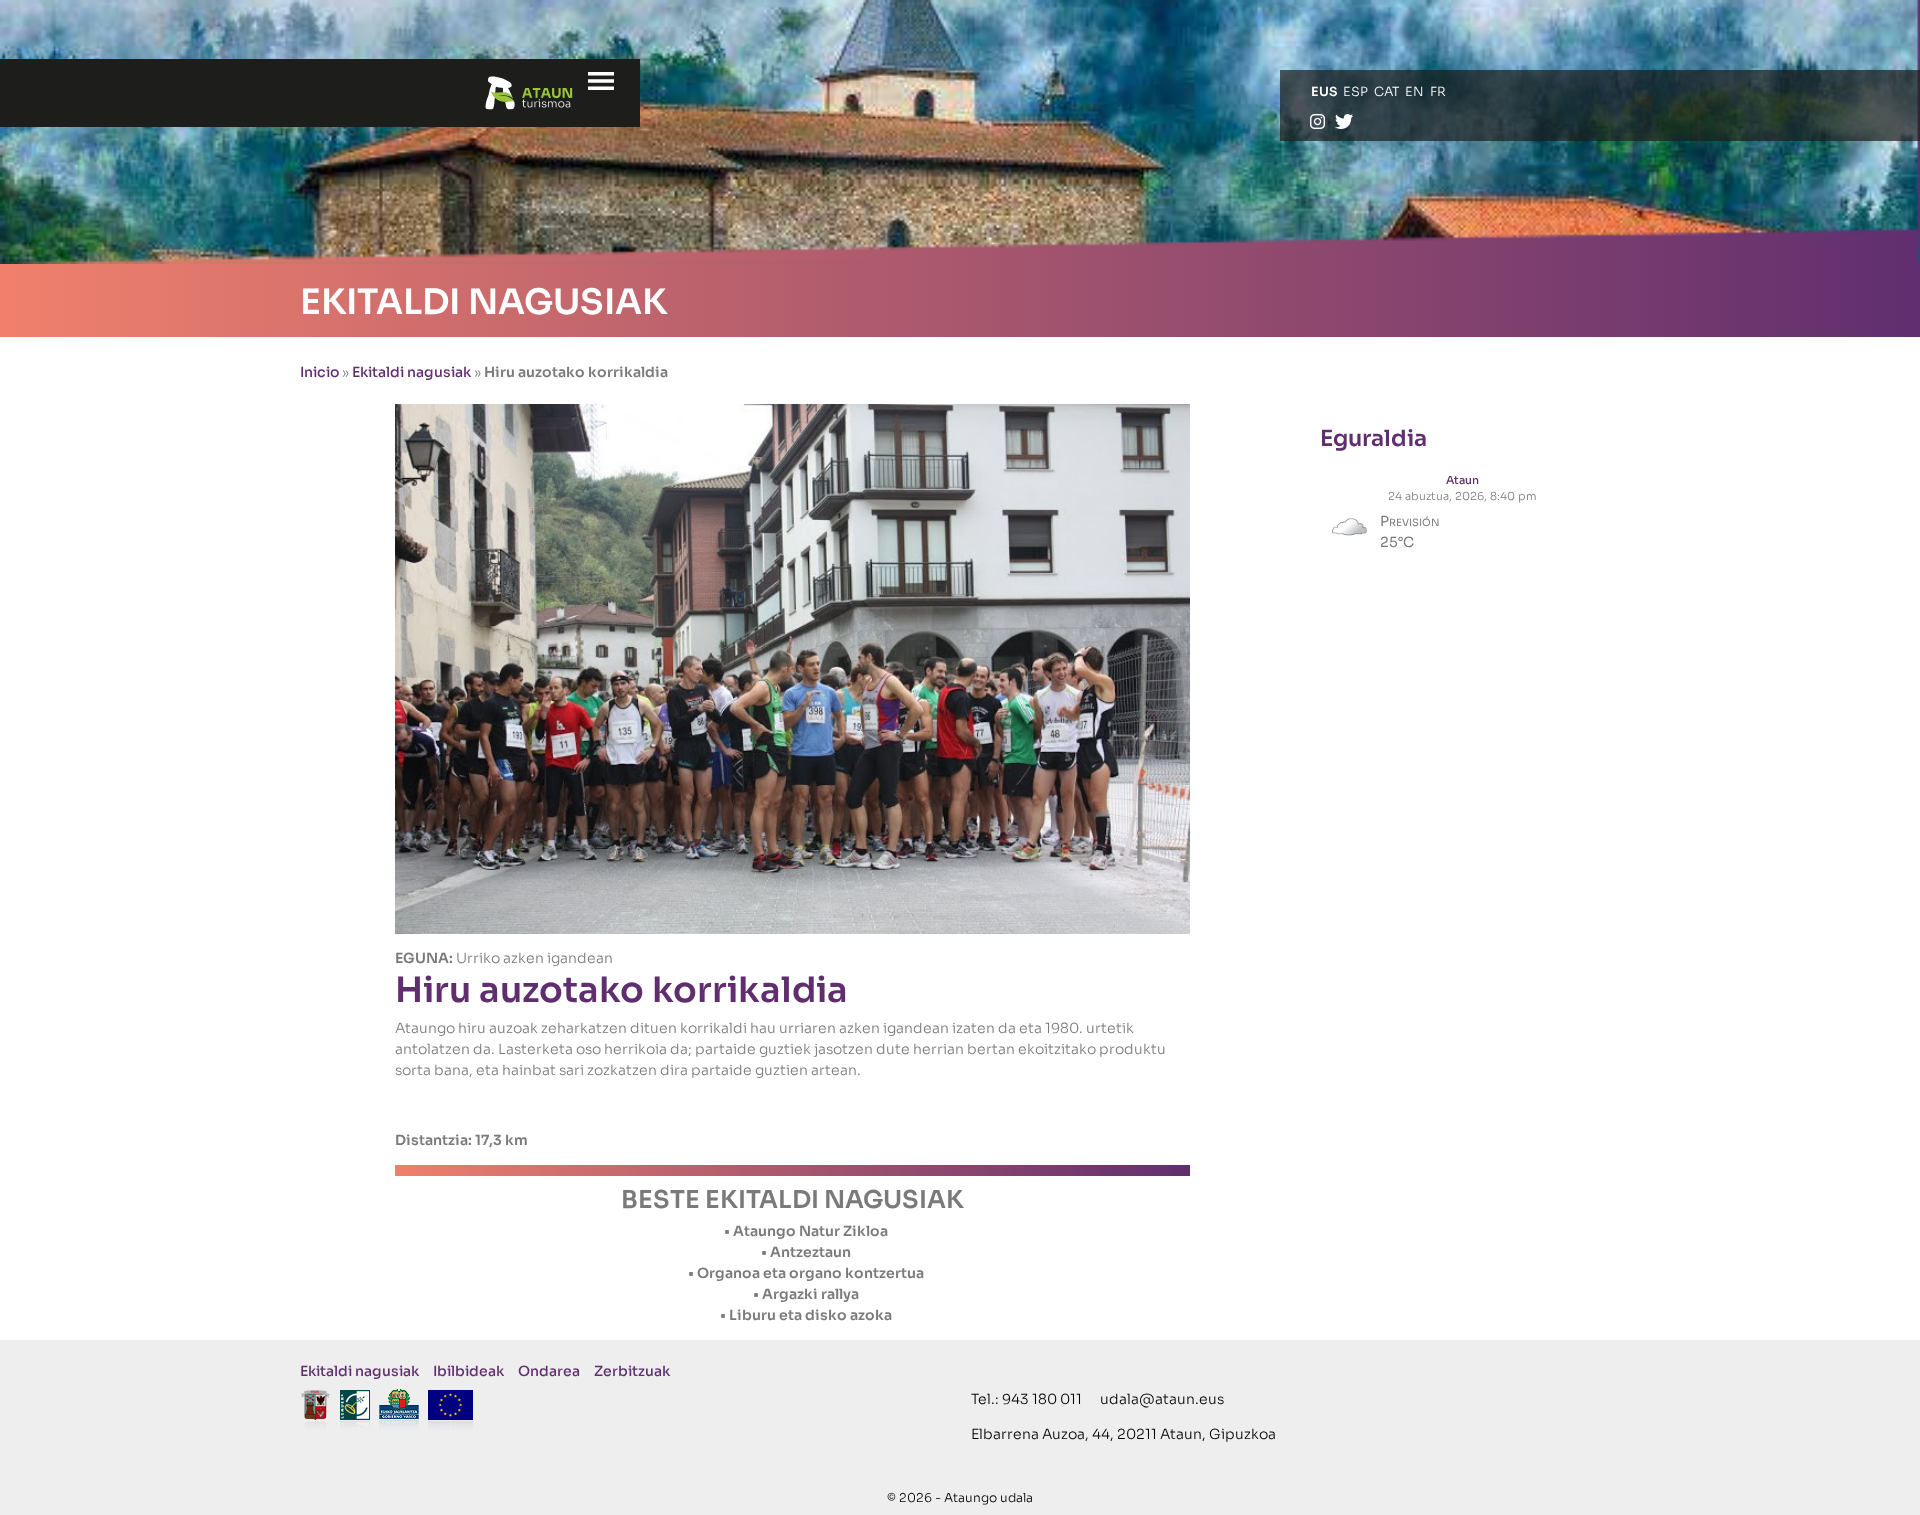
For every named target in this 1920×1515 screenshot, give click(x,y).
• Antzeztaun (806, 1252)
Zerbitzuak (632, 1371)
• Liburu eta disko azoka (806, 1315)
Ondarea (549, 1371)
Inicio (319, 372)
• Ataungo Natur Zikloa (806, 1231)
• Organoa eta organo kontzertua (806, 1273)
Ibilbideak (468, 1371)
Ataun (1462, 480)
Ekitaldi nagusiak (411, 372)
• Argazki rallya (806, 1294)
